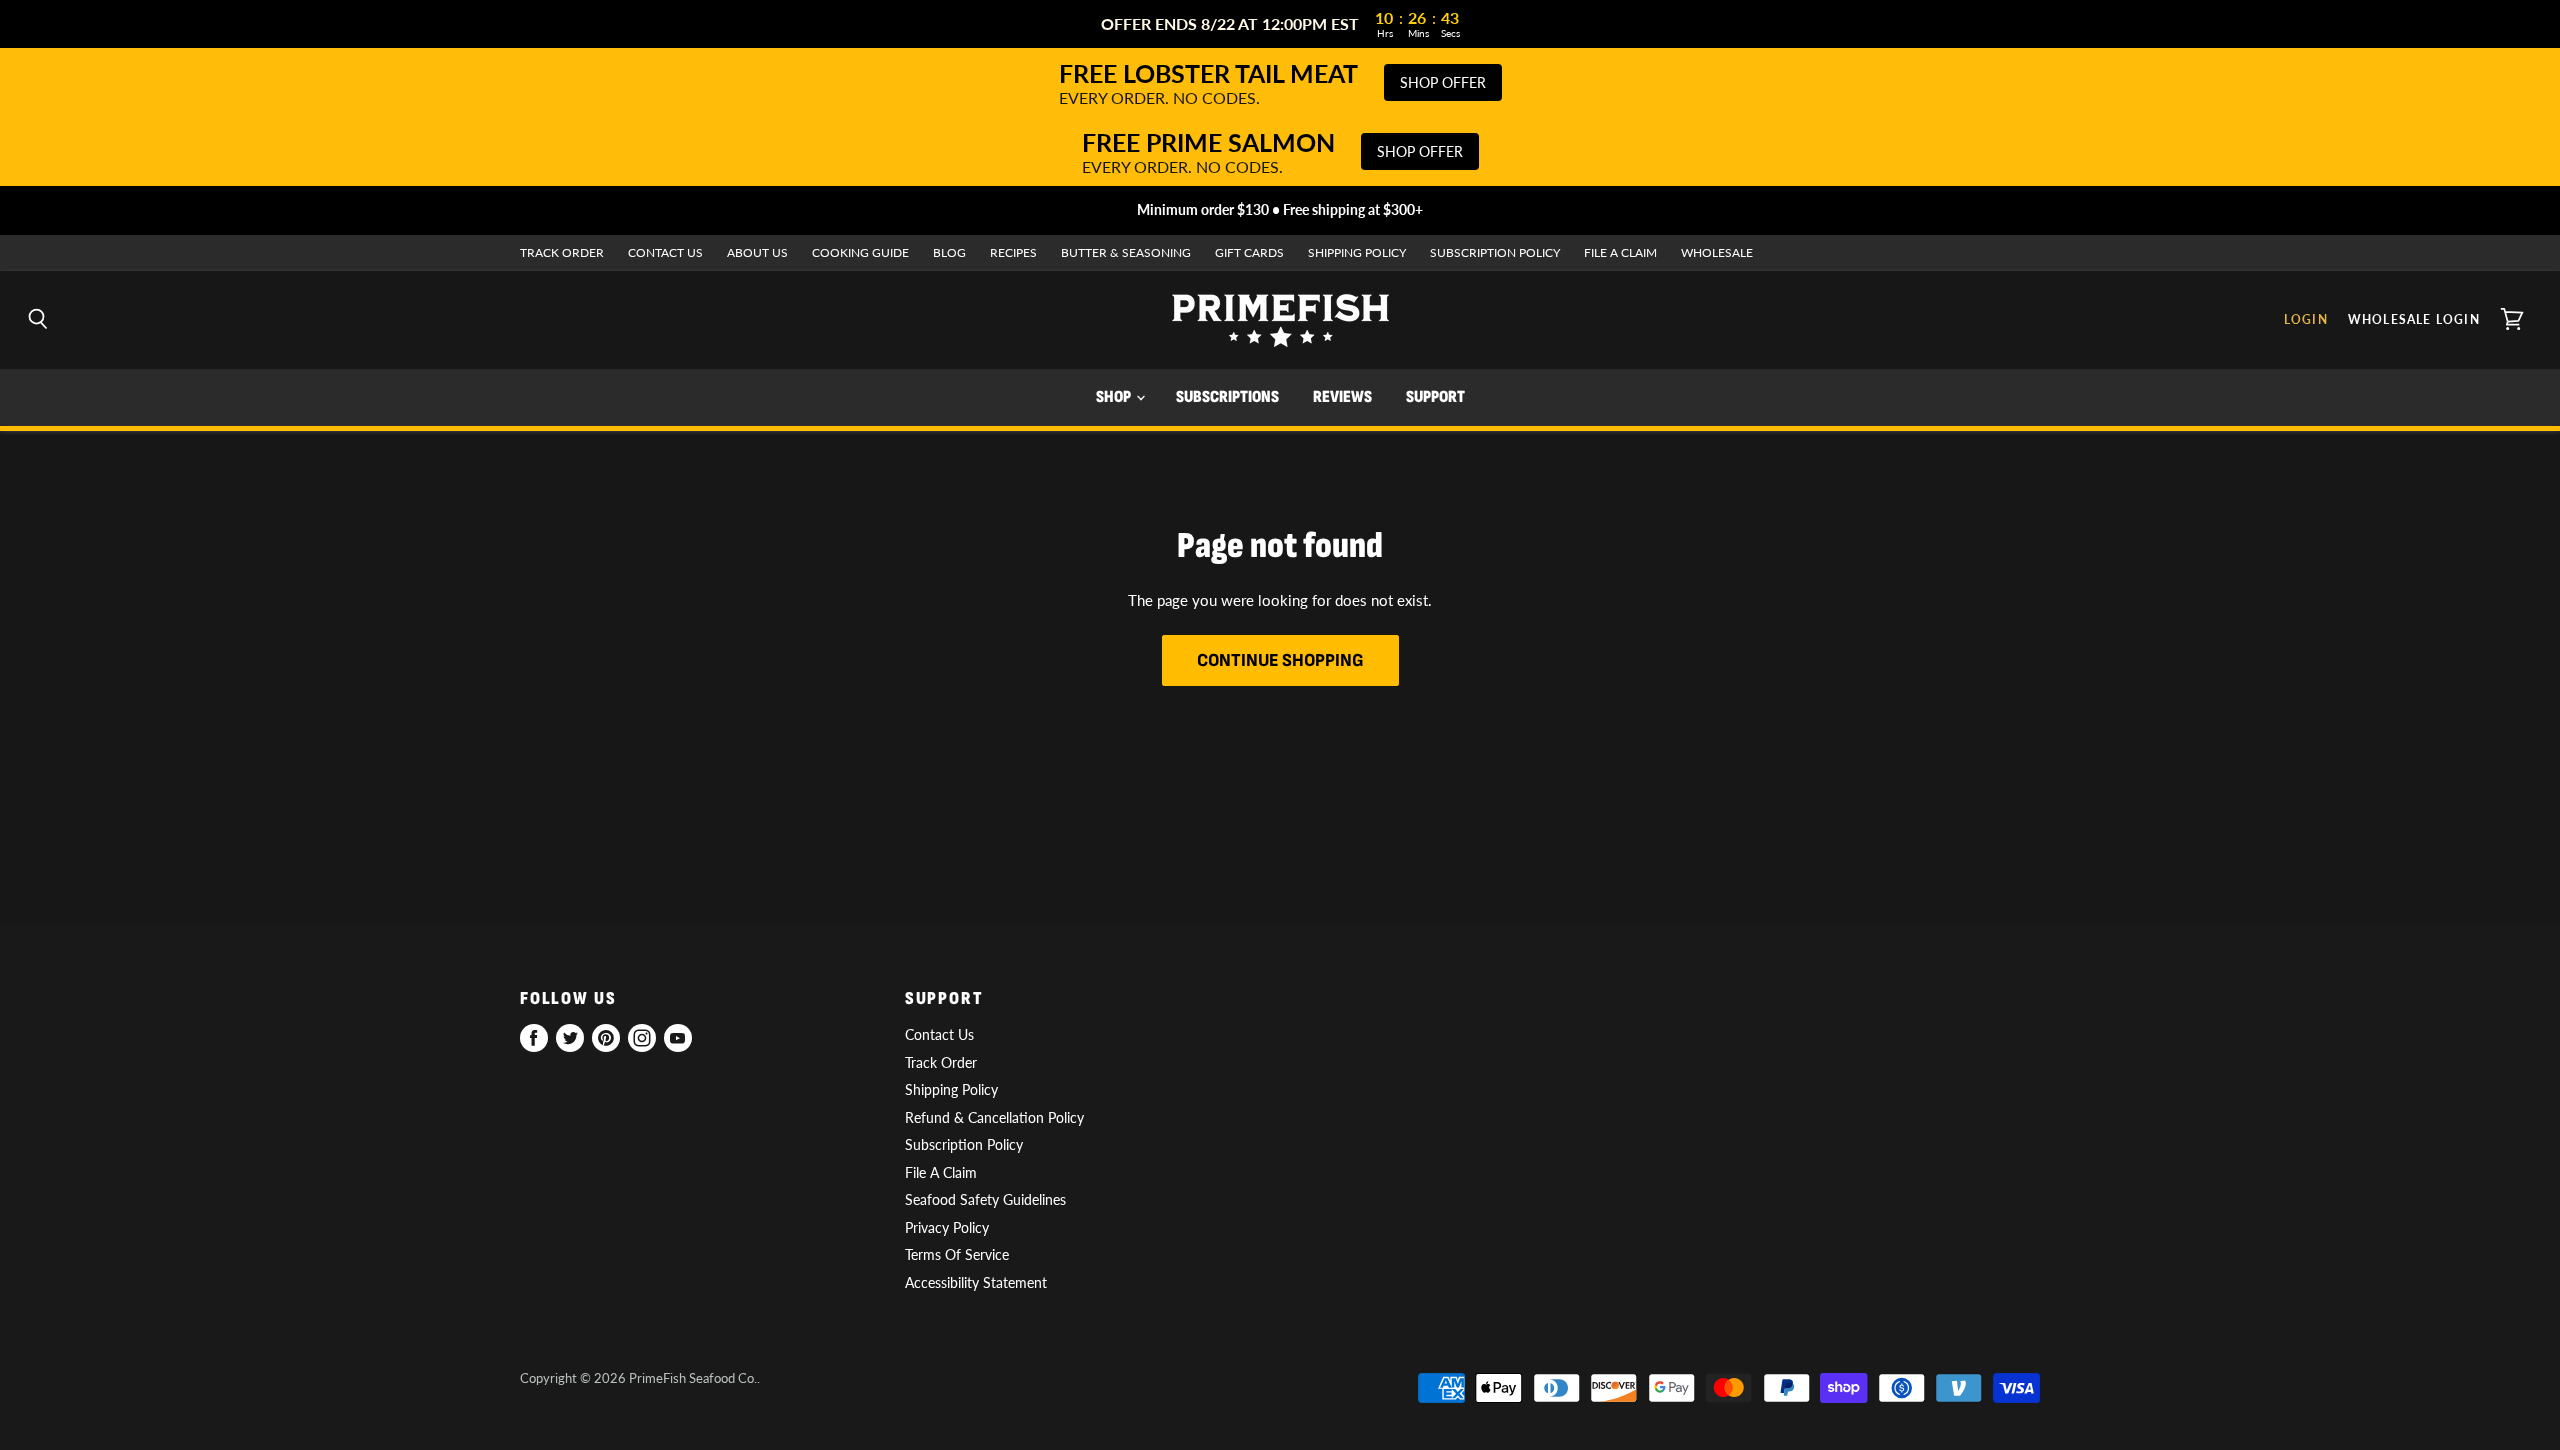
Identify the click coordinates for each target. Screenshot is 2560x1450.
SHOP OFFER (1443, 82)
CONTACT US (665, 253)
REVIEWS (1342, 397)
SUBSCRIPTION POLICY (1495, 253)
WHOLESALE (1717, 253)
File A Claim (941, 1172)
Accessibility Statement (976, 1282)
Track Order (941, 1062)
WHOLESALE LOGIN (2414, 319)
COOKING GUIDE (860, 253)
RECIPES (1013, 253)
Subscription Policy (964, 1144)
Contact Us (939, 1034)
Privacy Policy (947, 1227)
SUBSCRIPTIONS (1227, 397)
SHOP (1115, 397)
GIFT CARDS (1249, 253)
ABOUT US (757, 253)
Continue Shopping (1280, 660)
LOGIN (2306, 319)
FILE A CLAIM (1620, 253)
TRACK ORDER (562, 253)
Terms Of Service (957, 1254)
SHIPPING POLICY (1357, 253)
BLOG (949, 253)
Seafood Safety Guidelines (985, 1199)
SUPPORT (1435, 397)
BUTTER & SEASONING (1126, 253)
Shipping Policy (951, 1089)
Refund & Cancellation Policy (994, 1117)
